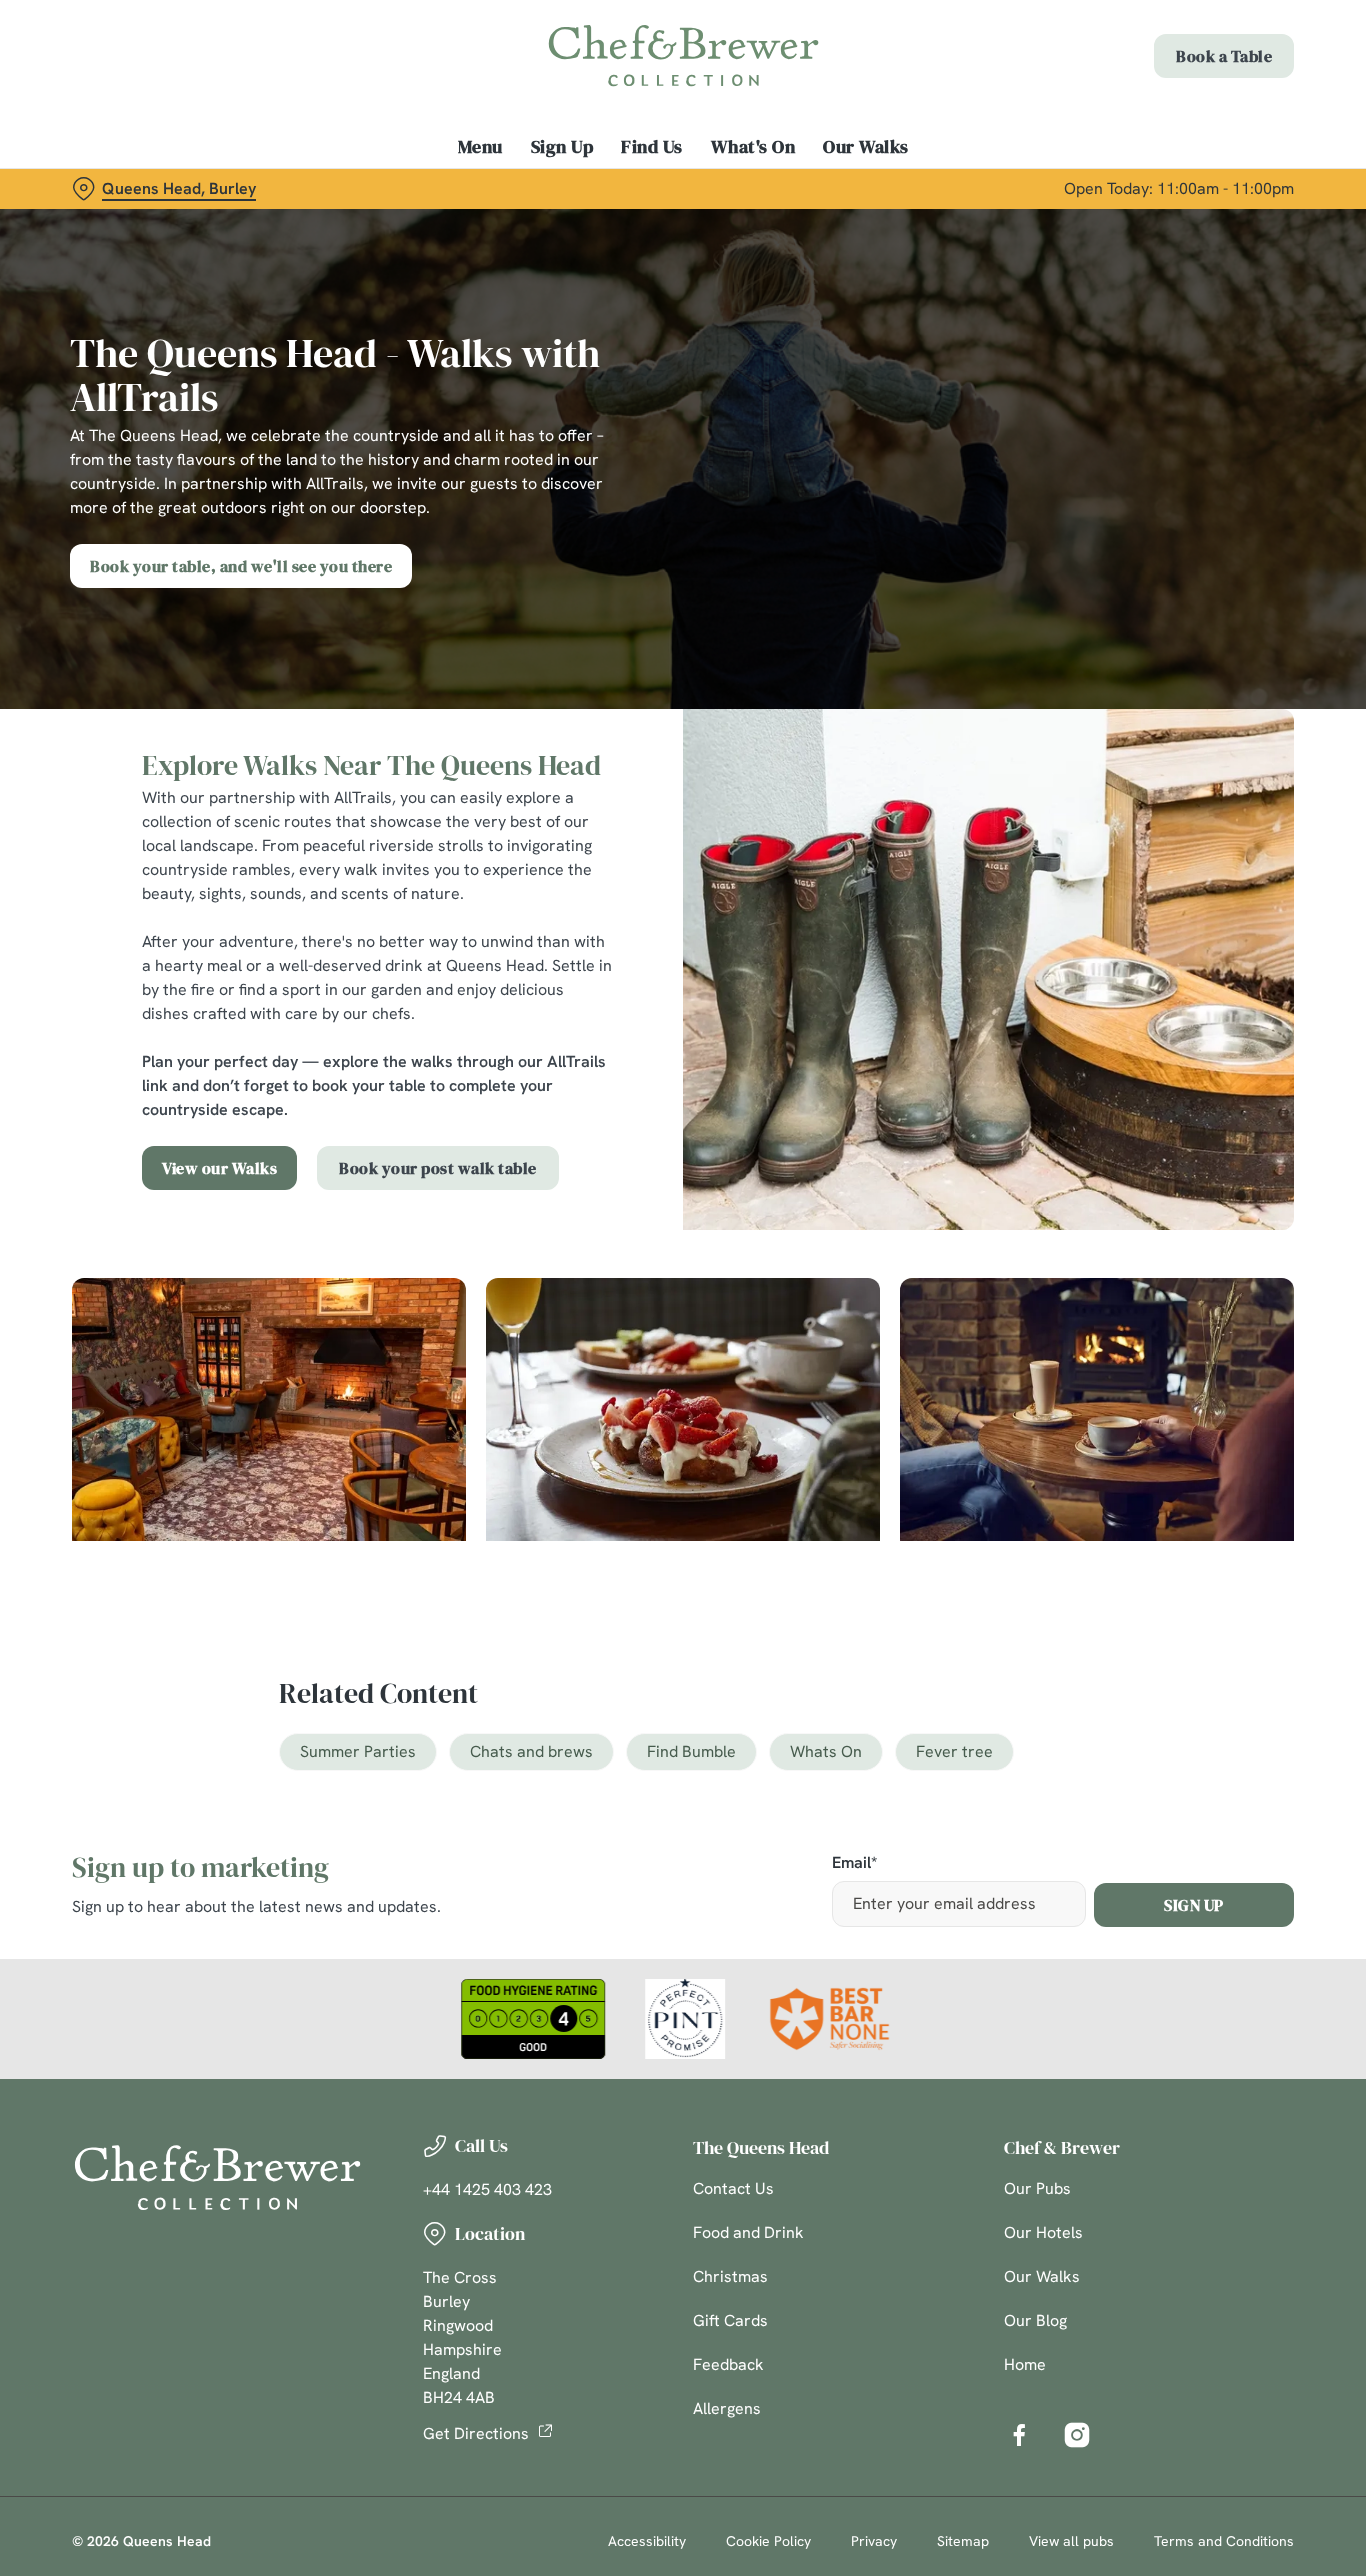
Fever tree (954, 1751)
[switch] (574, 225)
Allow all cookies (1199, 52)
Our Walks (1042, 2276)
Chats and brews (531, 1751)
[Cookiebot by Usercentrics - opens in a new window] (129, 226)
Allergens (727, 2408)
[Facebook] (1019, 2435)
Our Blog (1035, 2320)
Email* (854, 1863)
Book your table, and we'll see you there (241, 566)
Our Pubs (1037, 2188)
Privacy (874, 2541)
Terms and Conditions (1224, 2541)
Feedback (728, 2364)
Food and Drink (748, 2232)
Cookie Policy (768, 2541)
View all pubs (1071, 2541)
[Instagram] (1077, 2435)
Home (1025, 2364)
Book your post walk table (438, 1168)
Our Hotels (1043, 2232)
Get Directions (476, 2433)
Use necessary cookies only (1199, 118)
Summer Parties (358, 1751)
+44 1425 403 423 (487, 2189)
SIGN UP (1194, 1905)
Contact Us (733, 2188)
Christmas (730, 2276)
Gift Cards (730, 2320)
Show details (1041, 225)
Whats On (826, 1751)
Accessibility (647, 2541)
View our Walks (219, 1168)
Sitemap (963, 2541)
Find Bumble (691, 1751)
